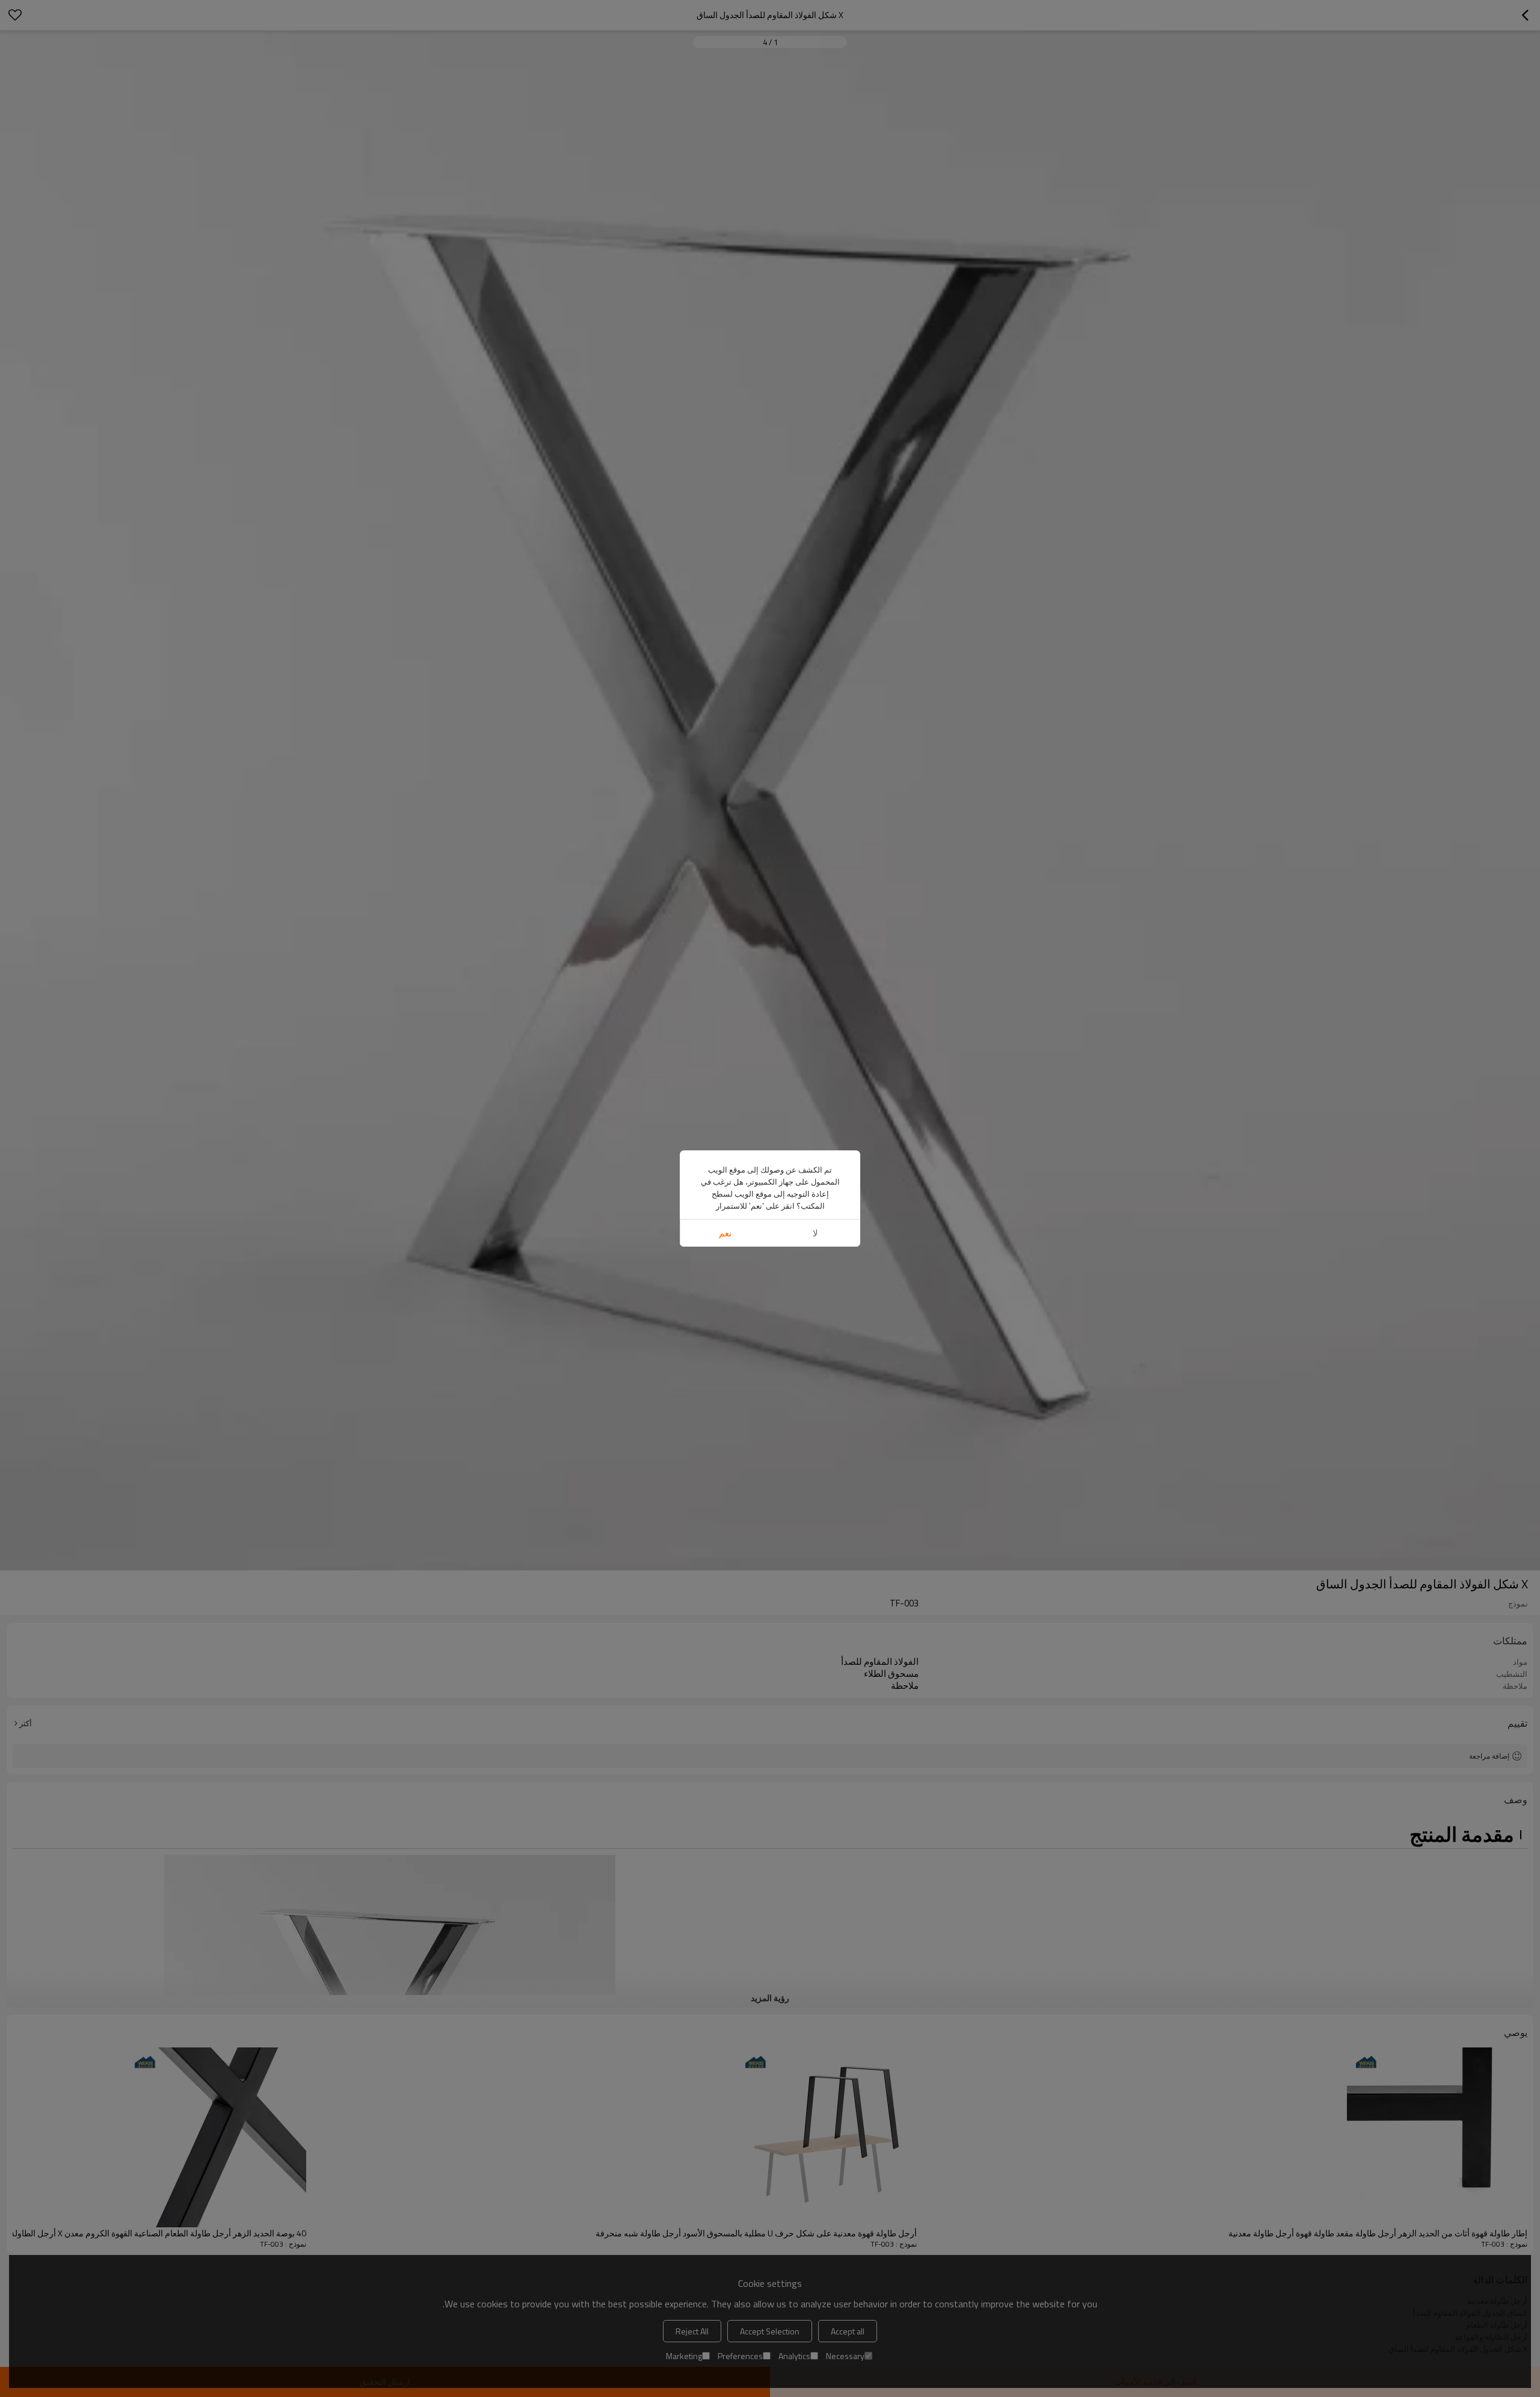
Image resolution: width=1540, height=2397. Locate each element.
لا (815, 1233)
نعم (725, 1233)
